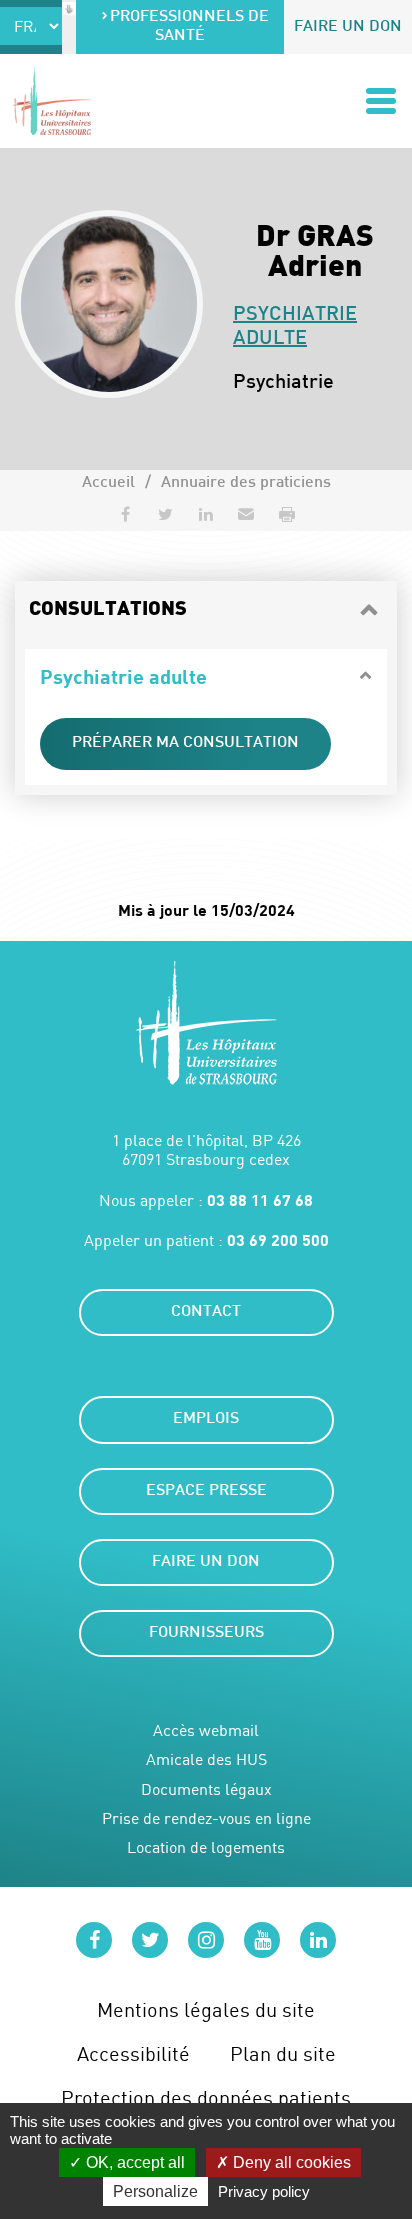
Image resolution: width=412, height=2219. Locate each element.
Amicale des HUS (206, 1759)
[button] (246, 514)
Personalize (155, 2191)
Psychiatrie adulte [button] (123, 676)
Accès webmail (206, 1730)
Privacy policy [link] (264, 2191)
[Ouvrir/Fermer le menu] (381, 101)
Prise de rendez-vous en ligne (206, 1818)
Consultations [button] (108, 610)
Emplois (206, 1419)
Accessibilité (133, 2053)
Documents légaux (206, 1789)
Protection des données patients (206, 2097)
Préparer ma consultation (185, 743)
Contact (206, 1312)
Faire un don (348, 27)
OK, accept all (133, 2162)
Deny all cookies (290, 2162)
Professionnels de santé (189, 27)
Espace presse (206, 1491)
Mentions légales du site (206, 2009)
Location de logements (206, 1847)
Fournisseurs (206, 1633)
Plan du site (283, 2053)
